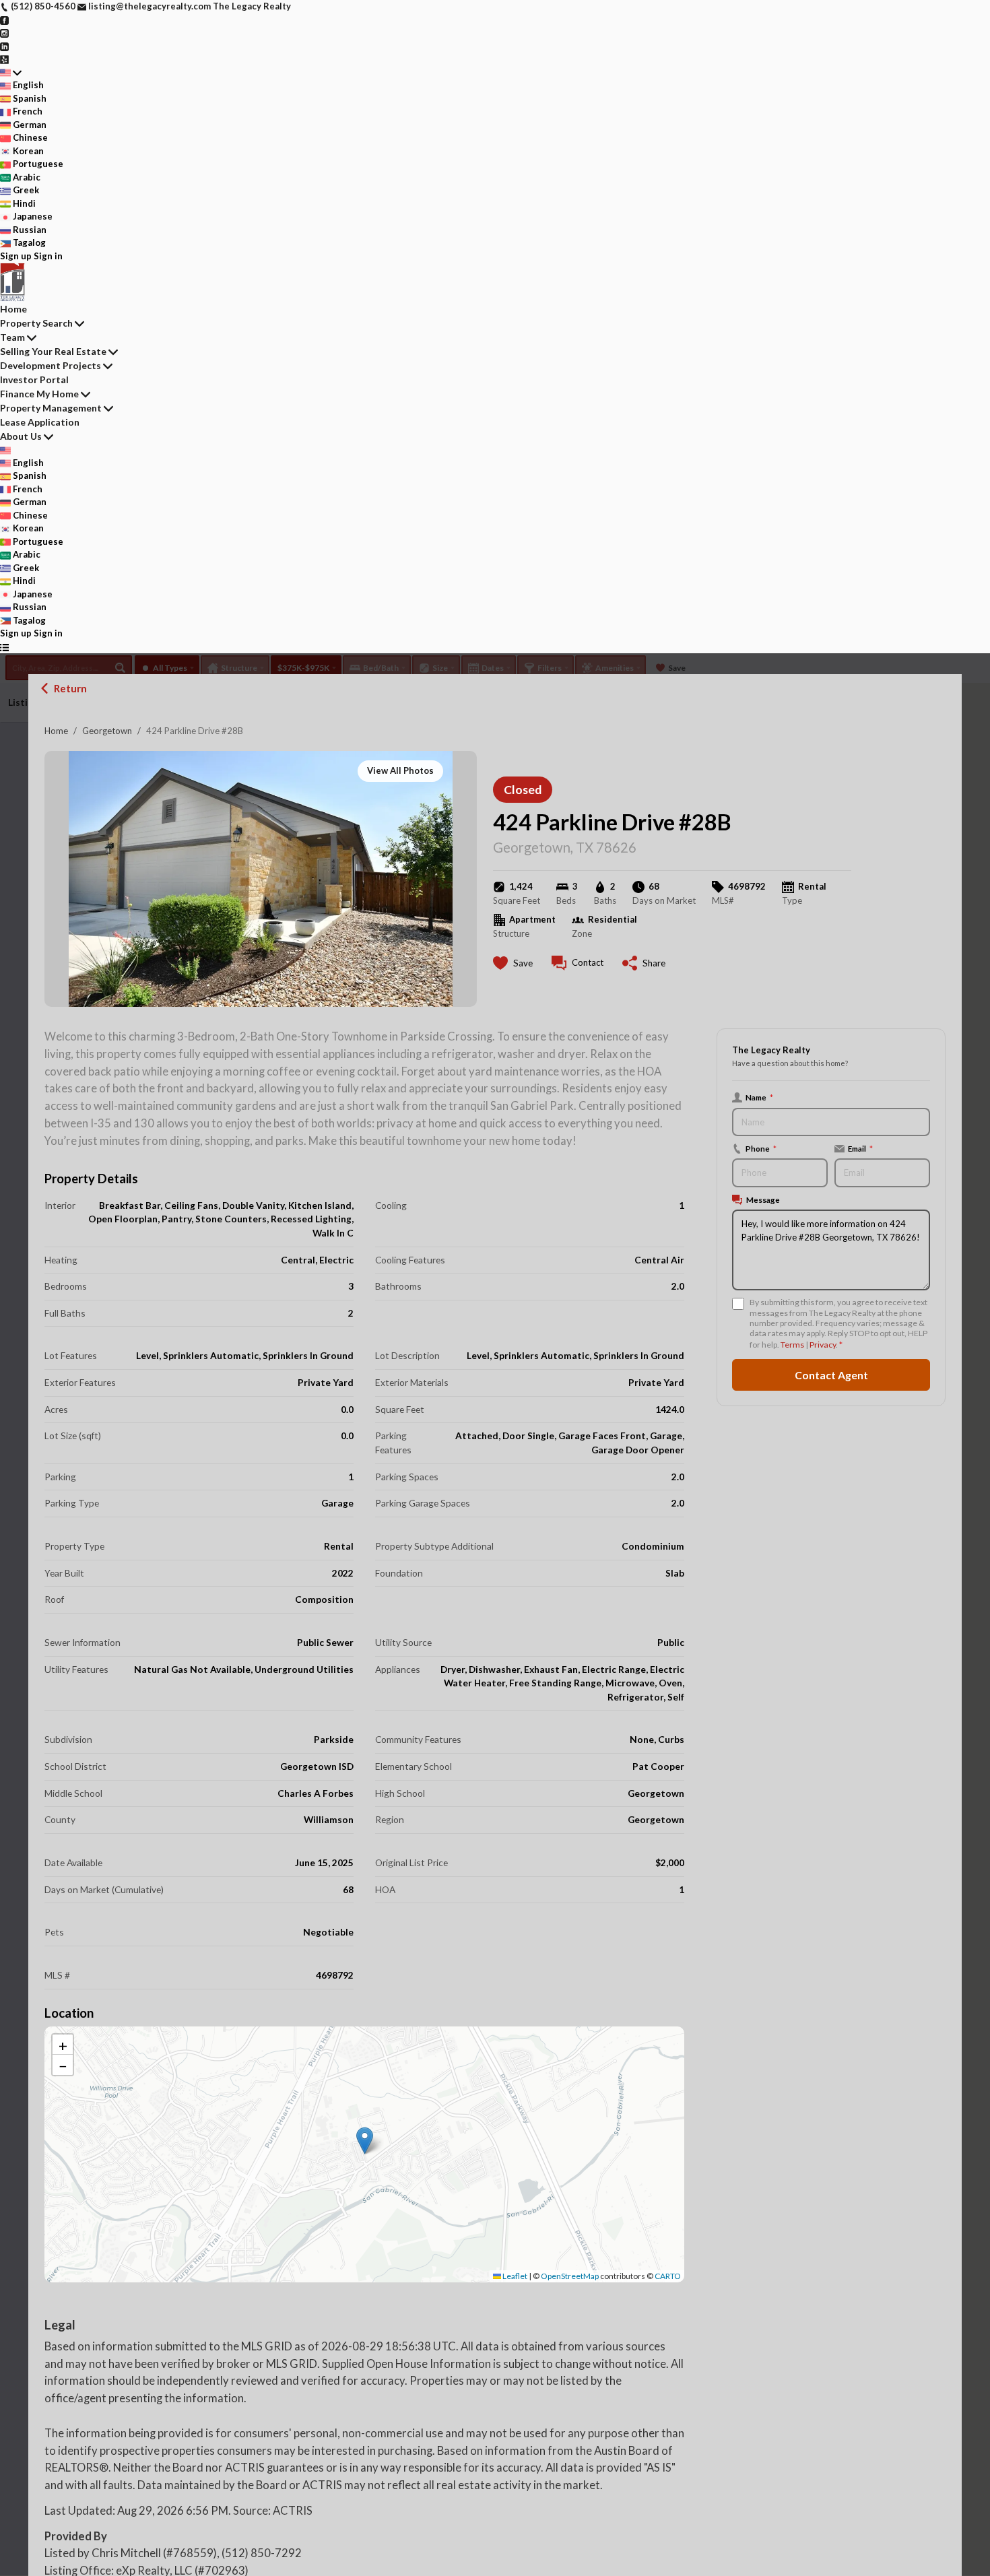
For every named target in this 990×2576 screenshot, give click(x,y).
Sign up (16, 256)
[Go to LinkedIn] (4, 46)
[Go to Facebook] (4, 20)
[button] (365, 2141)
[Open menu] (4, 647)
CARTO (668, 2276)
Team (12, 337)
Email (860, 1148)
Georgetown (107, 731)
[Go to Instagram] (4, 32)
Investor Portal (34, 379)
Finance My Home (39, 394)
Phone (761, 1148)
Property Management (51, 408)
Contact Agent (831, 1375)
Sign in (48, 256)
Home (56, 731)
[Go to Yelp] (4, 59)
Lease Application (40, 422)
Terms (792, 1345)
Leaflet (514, 2276)
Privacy (823, 1345)
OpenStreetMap (570, 2276)
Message (763, 1199)
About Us (21, 436)
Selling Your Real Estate (53, 351)
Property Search (36, 323)
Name (759, 1097)
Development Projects (51, 365)
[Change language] (11, 73)
